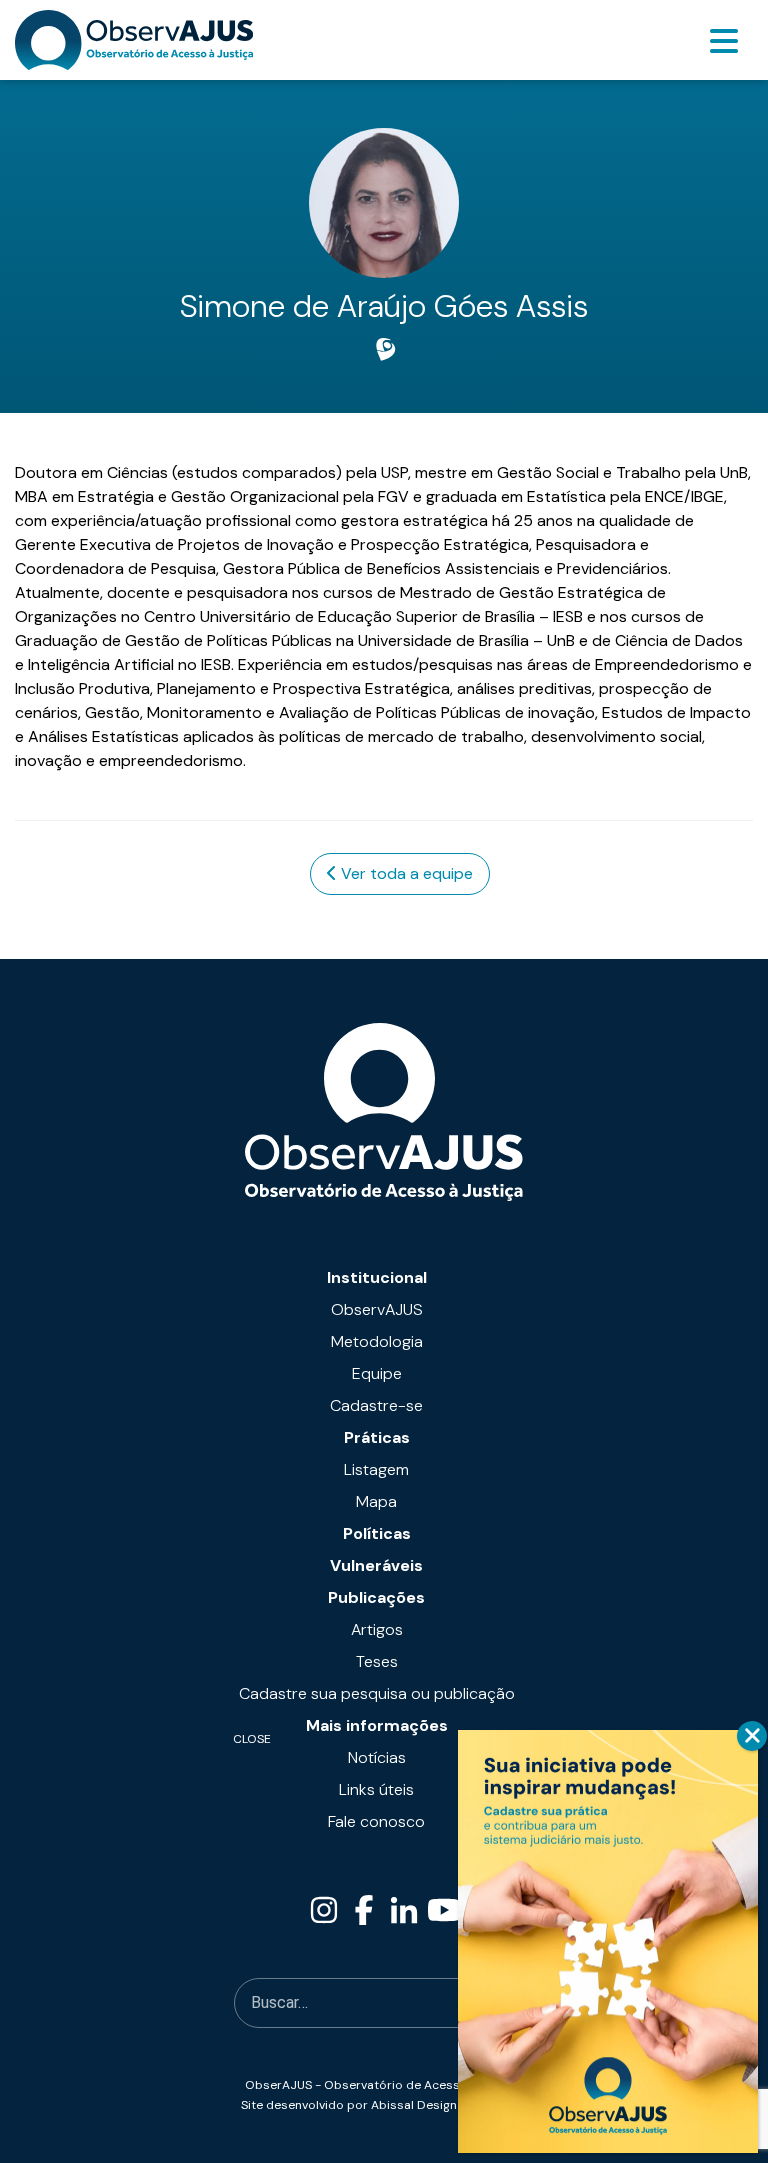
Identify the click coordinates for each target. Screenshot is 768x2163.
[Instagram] (324, 1910)
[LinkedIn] (404, 1910)
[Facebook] (364, 1910)
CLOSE (752, 1736)
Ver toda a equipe (405, 873)
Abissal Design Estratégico (449, 2105)
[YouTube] (444, 1910)
